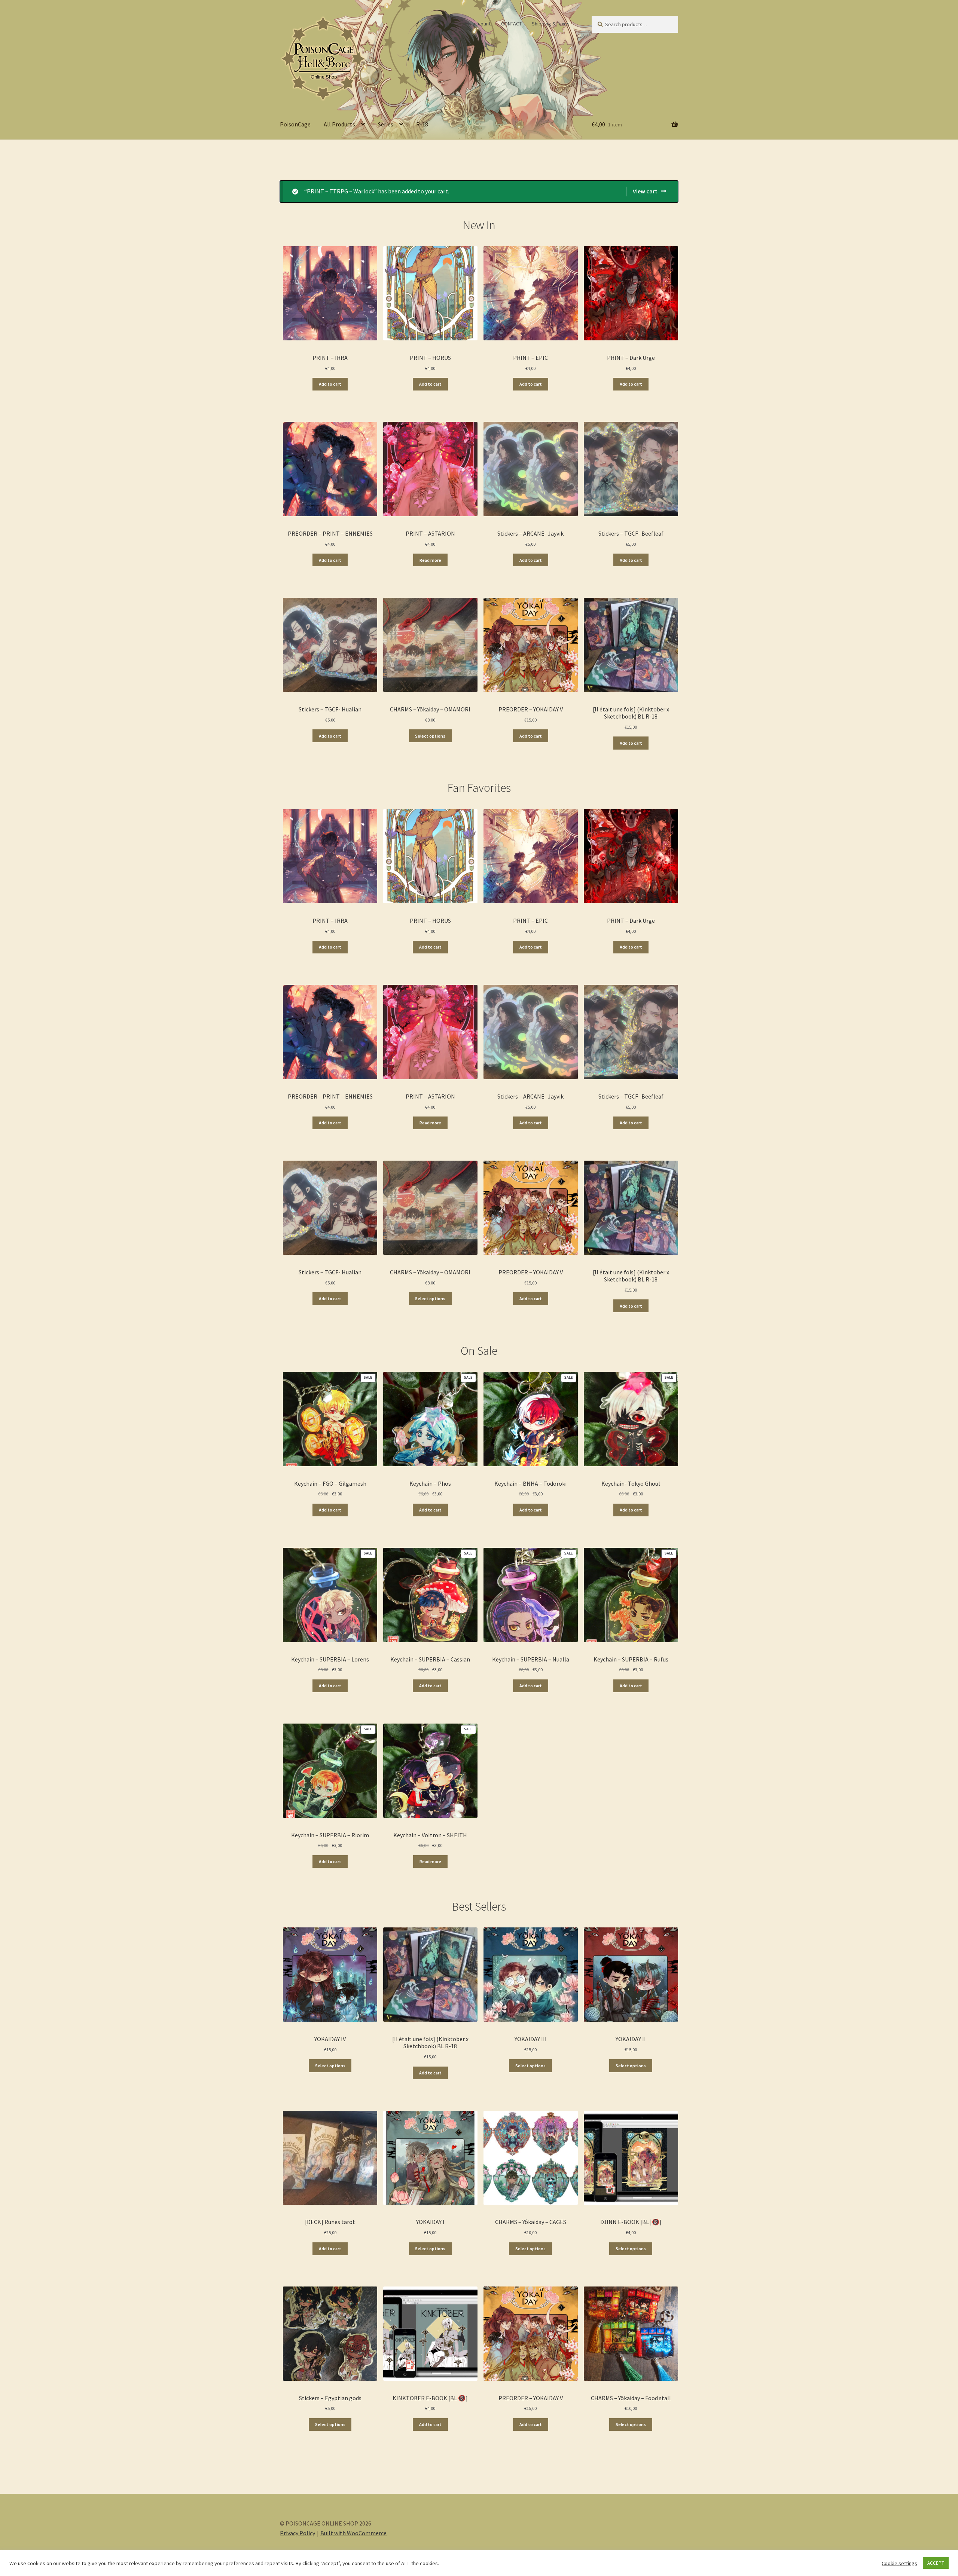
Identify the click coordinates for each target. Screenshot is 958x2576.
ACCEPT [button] (936, 2563)
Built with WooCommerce (353, 2533)
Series (386, 124)
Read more (430, 560)
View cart (645, 191)
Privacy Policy (298, 2533)
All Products (339, 124)
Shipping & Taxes (551, 24)
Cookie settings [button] (899, 2563)
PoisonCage (295, 124)
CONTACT (511, 24)
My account (478, 24)
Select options (430, 736)
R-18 (422, 124)
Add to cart (330, 384)
